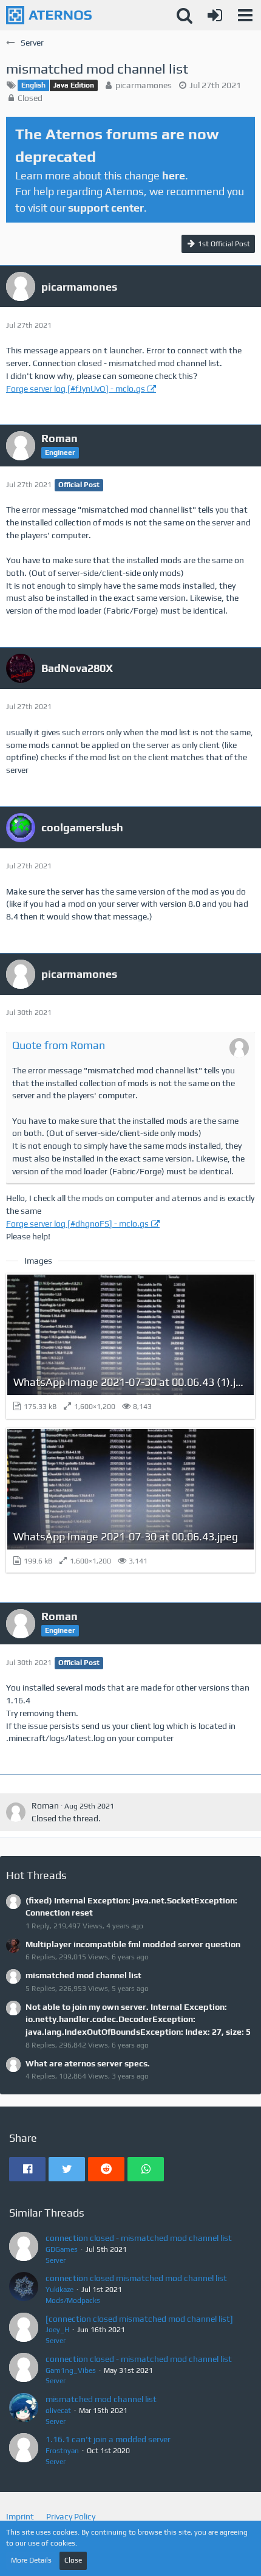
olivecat (58, 2411)
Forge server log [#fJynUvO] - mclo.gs (76, 389)
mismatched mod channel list (83, 1975)
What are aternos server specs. (88, 2063)
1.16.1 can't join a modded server (108, 2439)
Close (73, 2560)
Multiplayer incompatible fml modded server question (133, 1944)
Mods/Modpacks (73, 2301)
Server (56, 2260)
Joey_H (57, 2330)
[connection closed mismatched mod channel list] (139, 2319)
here (174, 175)
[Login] (215, 15)
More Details (31, 2560)
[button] (245, 15)
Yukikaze (59, 2290)
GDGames (62, 2249)
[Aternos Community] (49, 15)
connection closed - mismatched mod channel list (139, 2238)
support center (106, 208)
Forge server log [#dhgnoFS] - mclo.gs (77, 1224)
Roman (45, 1806)
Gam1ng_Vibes (71, 2370)
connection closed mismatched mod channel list (136, 2278)
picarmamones (144, 85)
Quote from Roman (59, 1045)
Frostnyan (62, 2451)
